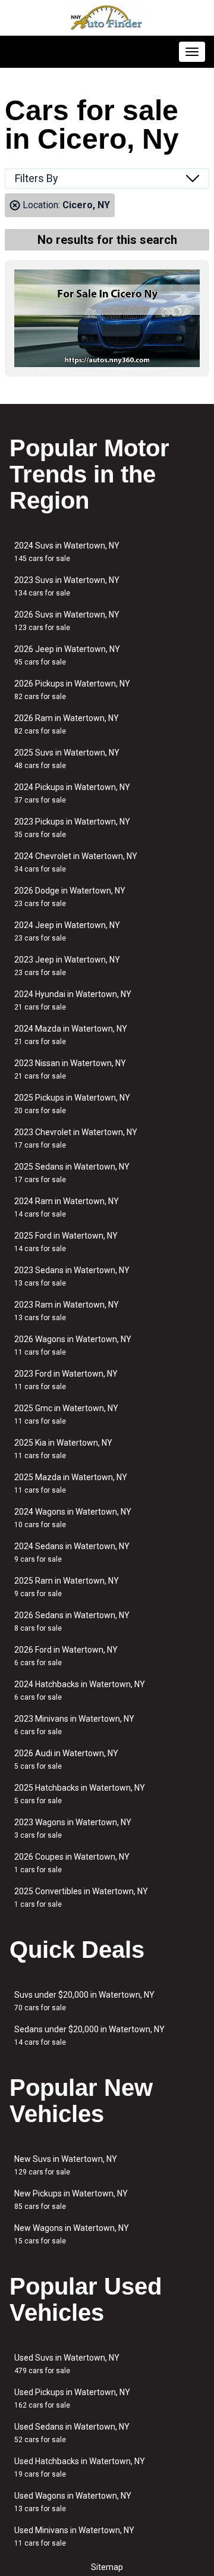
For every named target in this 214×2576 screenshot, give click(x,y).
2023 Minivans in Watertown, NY (74, 1725)
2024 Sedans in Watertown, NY (72, 1552)
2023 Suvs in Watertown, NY (67, 586)
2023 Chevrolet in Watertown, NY (76, 1138)
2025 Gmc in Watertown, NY (66, 1414)
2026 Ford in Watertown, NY (66, 1656)
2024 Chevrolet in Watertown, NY (76, 862)
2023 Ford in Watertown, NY (66, 1380)
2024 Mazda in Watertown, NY (71, 1035)
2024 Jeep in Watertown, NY (67, 931)
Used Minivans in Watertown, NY (74, 2536)
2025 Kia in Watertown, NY (63, 1449)
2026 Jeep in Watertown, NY (67, 655)
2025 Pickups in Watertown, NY (72, 1104)
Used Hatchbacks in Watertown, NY (80, 2467)
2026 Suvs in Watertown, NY (67, 621)
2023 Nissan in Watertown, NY (70, 1069)
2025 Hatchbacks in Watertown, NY (80, 1794)
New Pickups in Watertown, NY (71, 2200)
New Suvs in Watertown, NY (66, 2165)
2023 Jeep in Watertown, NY (67, 966)
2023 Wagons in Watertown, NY (73, 1828)
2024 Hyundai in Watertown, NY (73, 1000)
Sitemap (107, 2567)
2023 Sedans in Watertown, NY (72, 1276)
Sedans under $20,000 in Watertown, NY (89, 2036)
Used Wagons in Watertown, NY (73, 2502)
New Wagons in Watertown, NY (72, 2234)
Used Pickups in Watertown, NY (72, 2398)
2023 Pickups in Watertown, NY (72, 828)
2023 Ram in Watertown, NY (67, 1311)
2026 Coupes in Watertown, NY (72, 1863)
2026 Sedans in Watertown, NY (72, 1621)
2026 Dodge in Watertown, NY (70, 897)
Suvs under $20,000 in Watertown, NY (84, 2001)
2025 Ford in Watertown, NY (66, 1242)
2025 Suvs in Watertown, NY (67, 759)
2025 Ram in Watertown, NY (67, 1587)
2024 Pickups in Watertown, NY (72, 793)
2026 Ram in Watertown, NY (67, 724)
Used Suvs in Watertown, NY (67, 2364)
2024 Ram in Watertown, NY (67, 1207)
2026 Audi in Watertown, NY (66, 1759)
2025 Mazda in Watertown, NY (71, 1483)
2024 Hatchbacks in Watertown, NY (80, 1690)
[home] (107, 18)
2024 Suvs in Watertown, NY (67, 552)
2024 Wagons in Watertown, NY (73, 1518)
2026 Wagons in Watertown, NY (73, 1345)
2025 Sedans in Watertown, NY (72, 1173)
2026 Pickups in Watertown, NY (72, 690)
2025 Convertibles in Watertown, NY (81, 1897)
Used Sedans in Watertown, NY (72, 2433)
